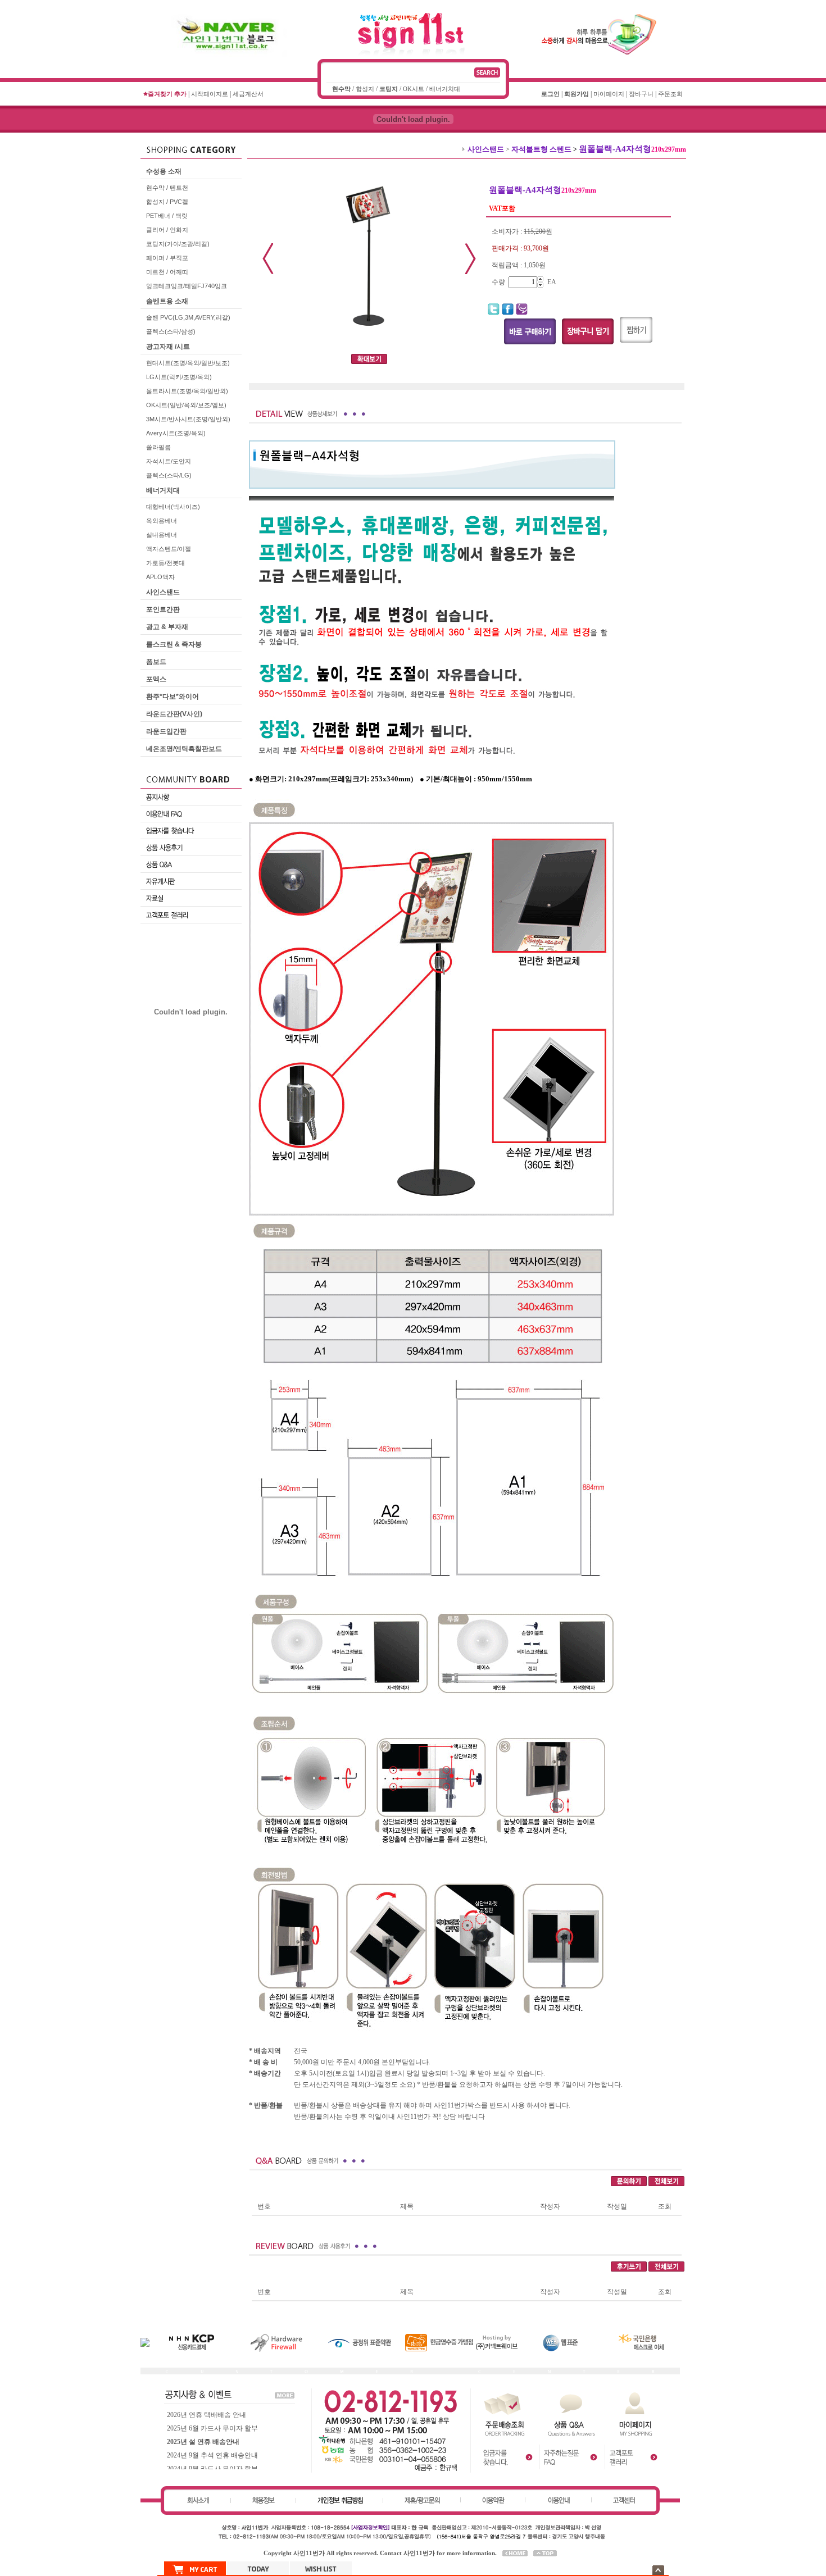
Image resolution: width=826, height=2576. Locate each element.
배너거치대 (445, 89)
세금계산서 (248, 94)
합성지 (365, 89)
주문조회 (670, 94)
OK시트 (414, 89)
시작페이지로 (210, 94)
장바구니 (641, 94)
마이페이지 (609, 94)
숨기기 (658, 2570)
